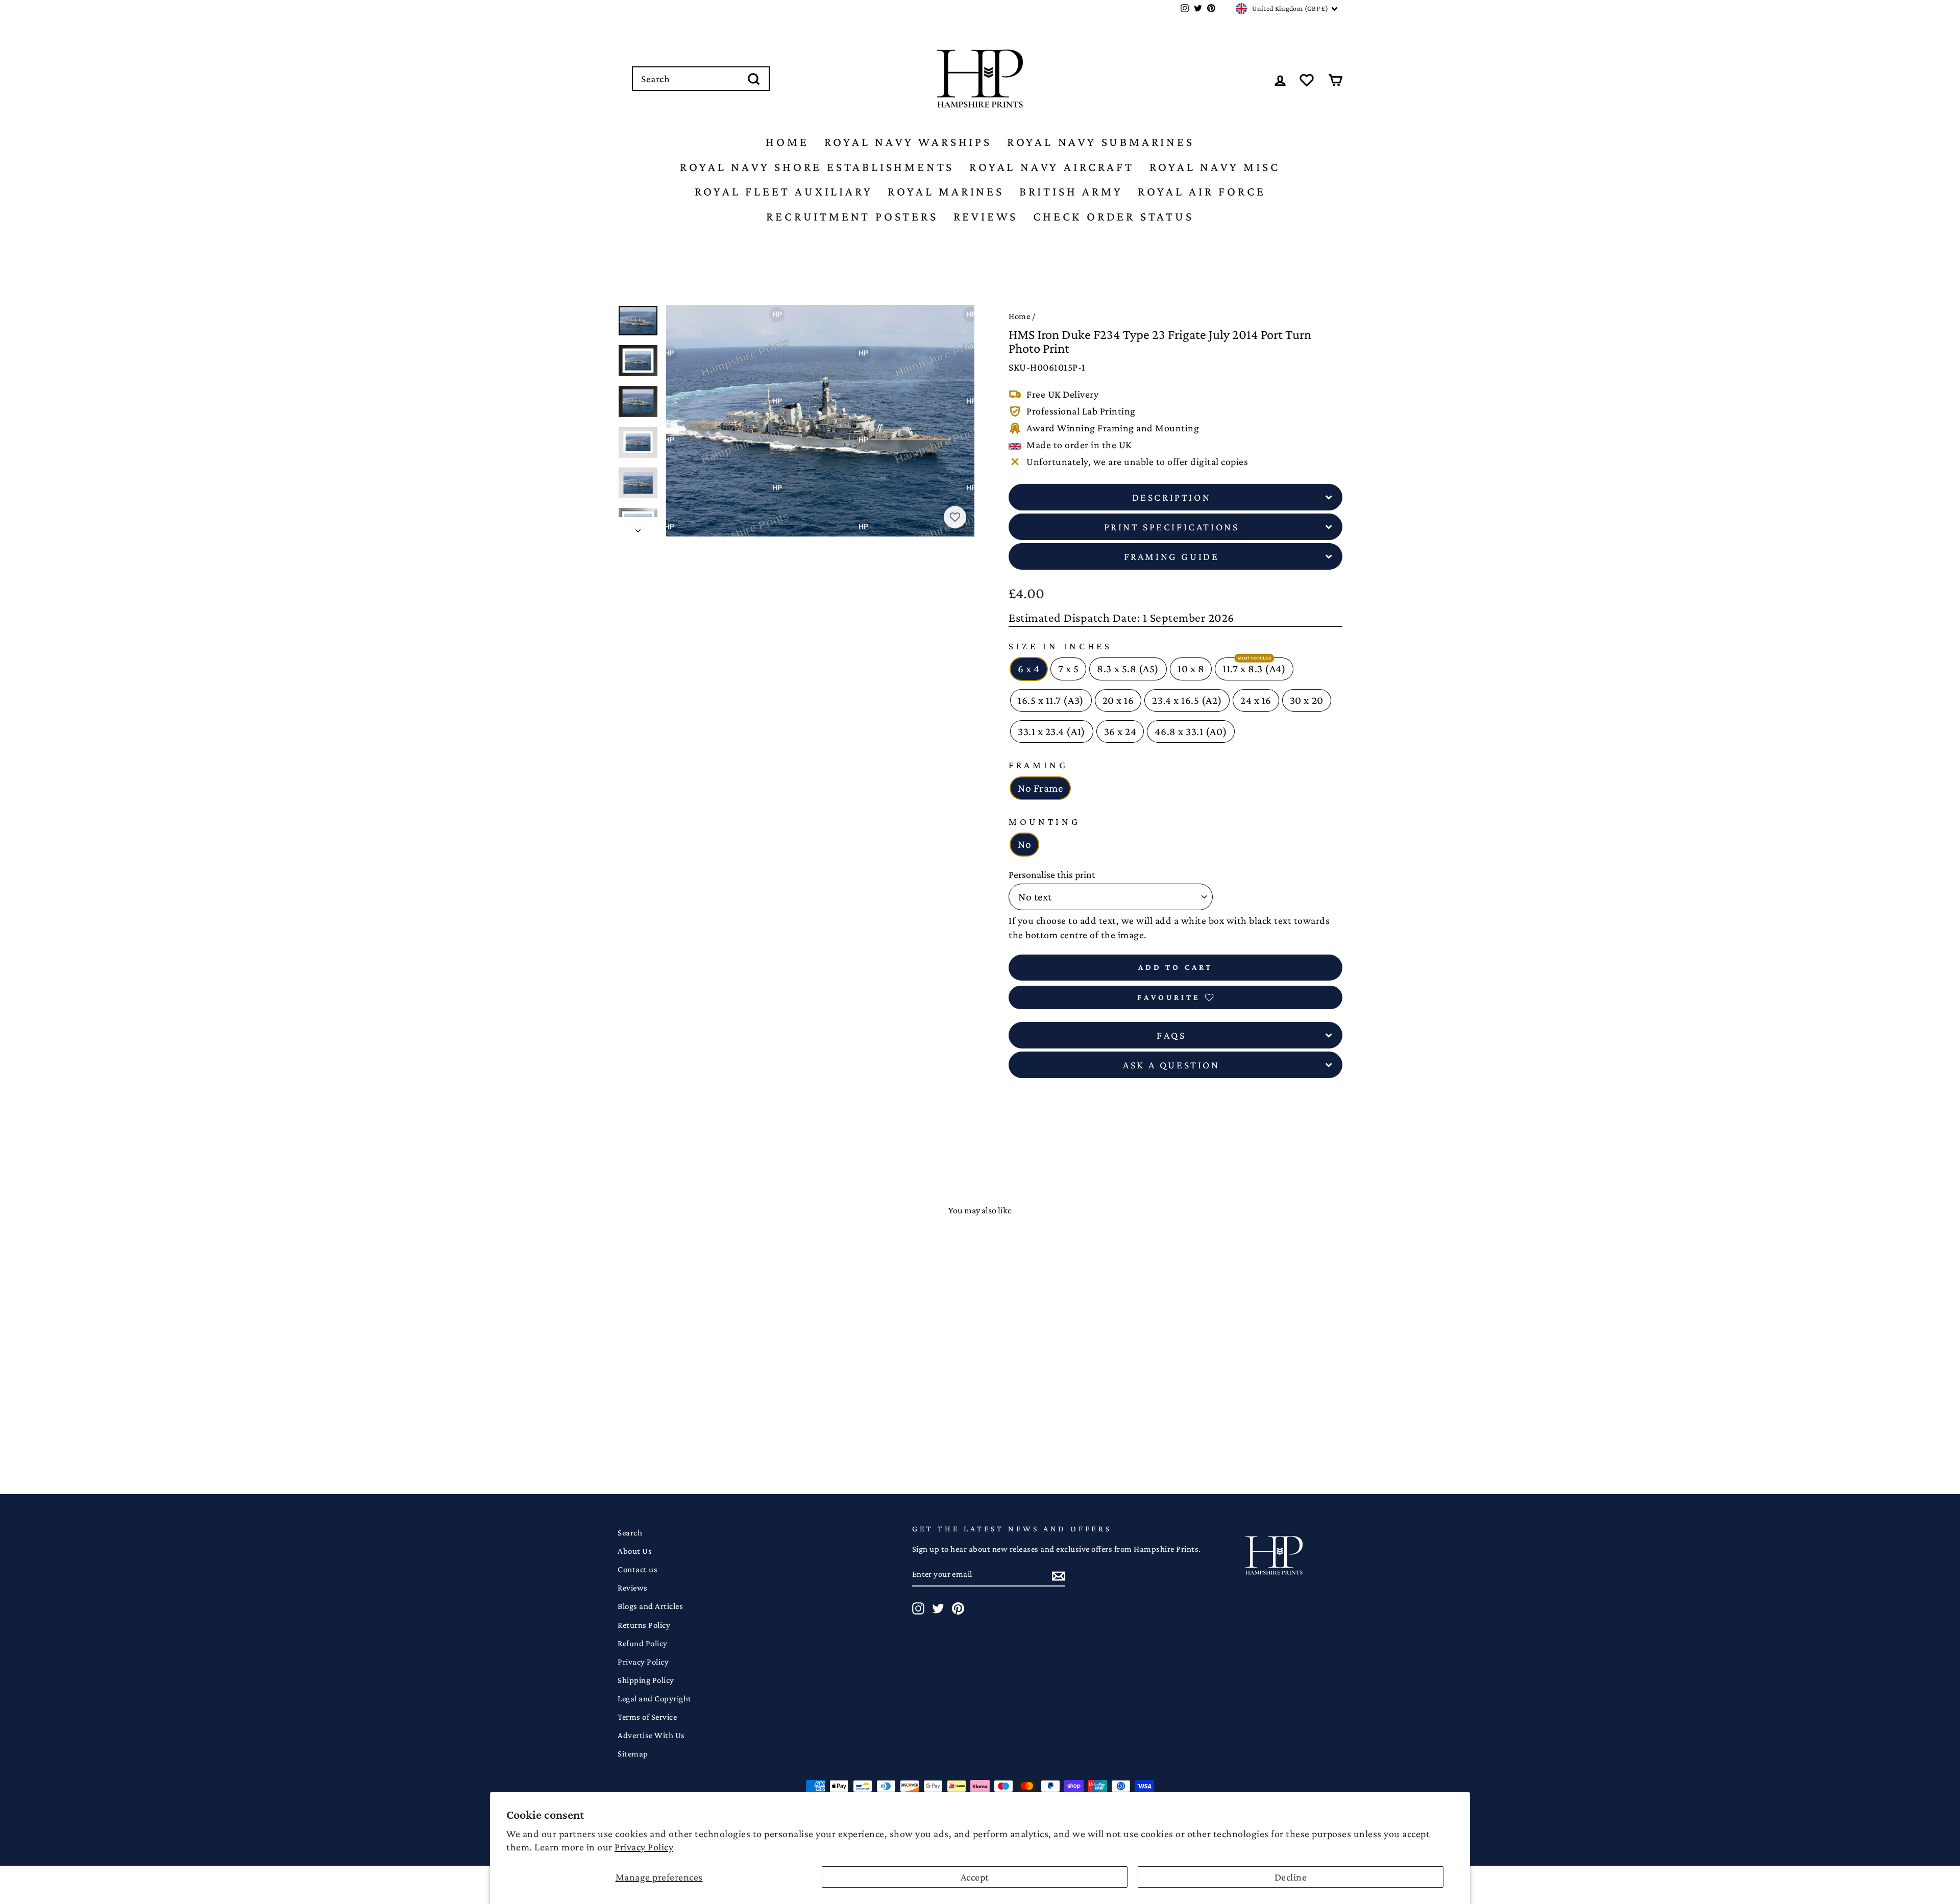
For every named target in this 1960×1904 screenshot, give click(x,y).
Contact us (638, 1569)
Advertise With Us (651, 1735)
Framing (1038, 765)
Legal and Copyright (655, 1699)
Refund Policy (643, 1643)
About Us (635, 1551)
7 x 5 (1069, 669)
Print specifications (1172, 527)
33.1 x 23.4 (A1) (1052, 731)
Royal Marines (946, 191)
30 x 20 (1307, 700)
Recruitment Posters (852, 216)
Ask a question (1171, 1065)
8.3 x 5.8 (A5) (1128, 669)
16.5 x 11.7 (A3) (1051, 700)
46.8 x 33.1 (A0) (1191, 731)
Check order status (1113, 216)
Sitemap (633, 1754)
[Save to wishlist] (955, 517)
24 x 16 (1256, 700)
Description (1172, 497)
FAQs (1171, 1035)
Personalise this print (1052, 874)
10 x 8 (1191, 669)
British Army (1071, 191)
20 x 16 (1118, 700)
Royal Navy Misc (1215, 167)
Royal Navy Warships (908, 142)
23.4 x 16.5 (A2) (1187, 700)
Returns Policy (644, 1625)
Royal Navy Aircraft (1051, 167)
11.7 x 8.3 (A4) (1254, 669)
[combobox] (701, 79)
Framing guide (1172, 556)
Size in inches (1060, 646)
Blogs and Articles (650, 1606)
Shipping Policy (646, 1680)
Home (787, 142)
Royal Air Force (1202, 191)
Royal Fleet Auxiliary (784, 191)
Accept (975, 1877)
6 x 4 (1029, 669)
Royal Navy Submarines (1101, 142)
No (1024, 844)
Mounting (1045, 822)
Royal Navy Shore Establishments (817, 167)
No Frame (1040, 788)
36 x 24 (1120, 731)
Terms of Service (647, 1717)
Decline (1291, 1877)
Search (630, 1533)
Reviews (986, 216)
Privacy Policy (644, 1847)
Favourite (1169, 997)
